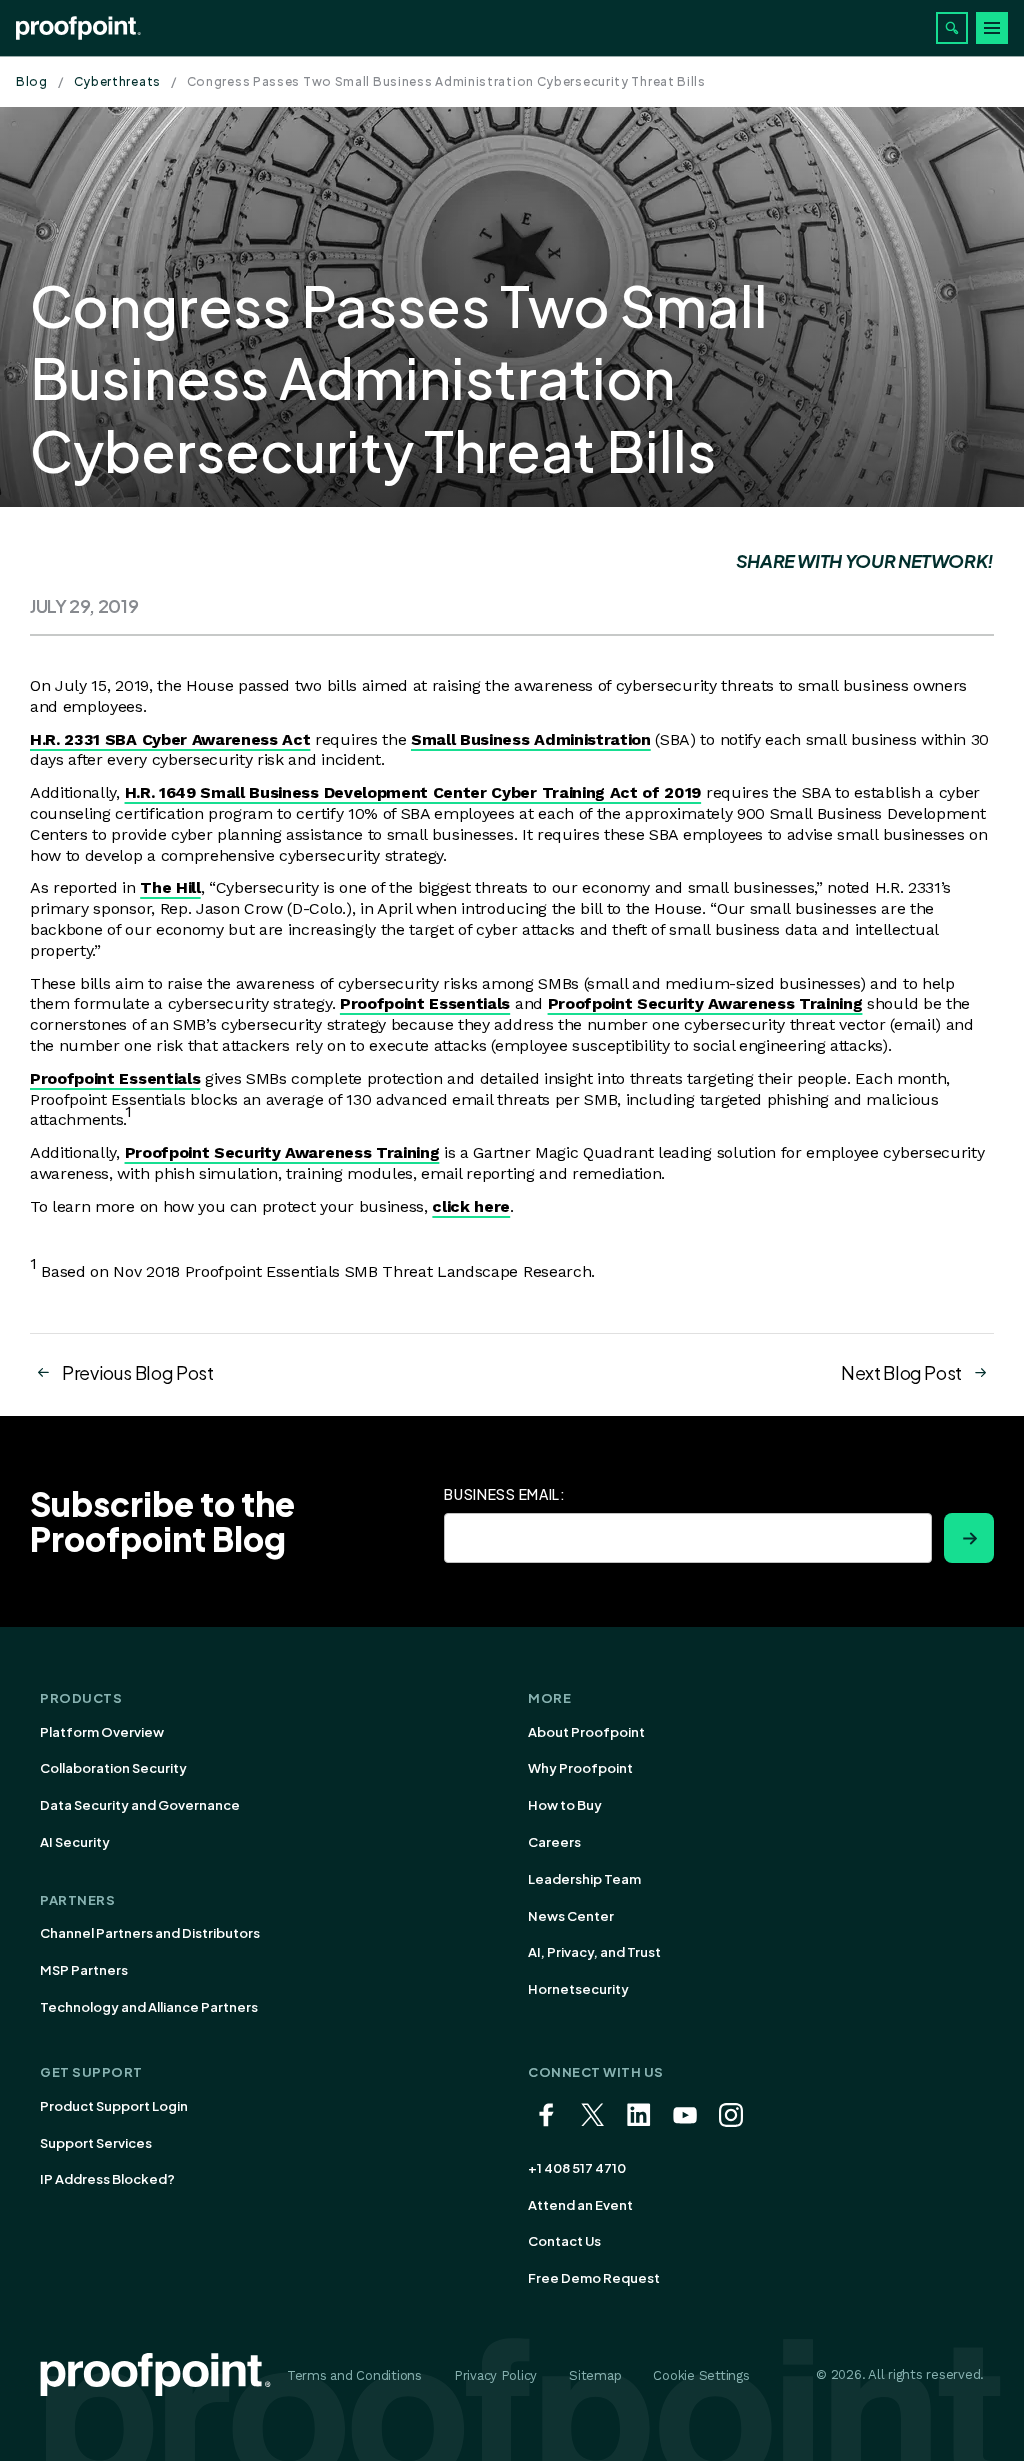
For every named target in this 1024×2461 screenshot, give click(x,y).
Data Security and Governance (140, 1805)
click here (471, 1206)
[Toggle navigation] (992, 28)
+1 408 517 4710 (577, 2168)
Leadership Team (584, 1879)
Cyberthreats (117, 81)
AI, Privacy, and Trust (594, 1952)
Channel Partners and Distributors (150, 1933)
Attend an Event (580, 2205)
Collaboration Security (113, 1768)
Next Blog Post (901, 1372)
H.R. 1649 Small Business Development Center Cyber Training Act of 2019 (413, 792)
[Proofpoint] (78, 28)
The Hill (170, 887)
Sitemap (595, 2375)
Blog (32, 81)
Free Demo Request (594, 2278)
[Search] (952, 28)
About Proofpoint (586, 1732)
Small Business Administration (531, 739)
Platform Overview (102, 1732)
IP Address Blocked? (107, 2179)
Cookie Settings (701, 2375)
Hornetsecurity (578, 1989)
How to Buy (565, 1805)
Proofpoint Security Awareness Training (705, 1003)
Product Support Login (114, 2106)
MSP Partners (84, 1970)
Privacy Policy (495, 2375)
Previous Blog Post (138, 1372)
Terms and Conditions (354, 2375)
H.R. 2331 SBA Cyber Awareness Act (170, 739)
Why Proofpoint (580, 1768)
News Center (571, 1916)
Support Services (96, 2143)
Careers (554, 1842)
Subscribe (969, 1538)
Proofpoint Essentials (425, 1003)
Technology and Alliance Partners (149, 2007)
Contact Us (564, 2241)
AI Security (75, 1842)
